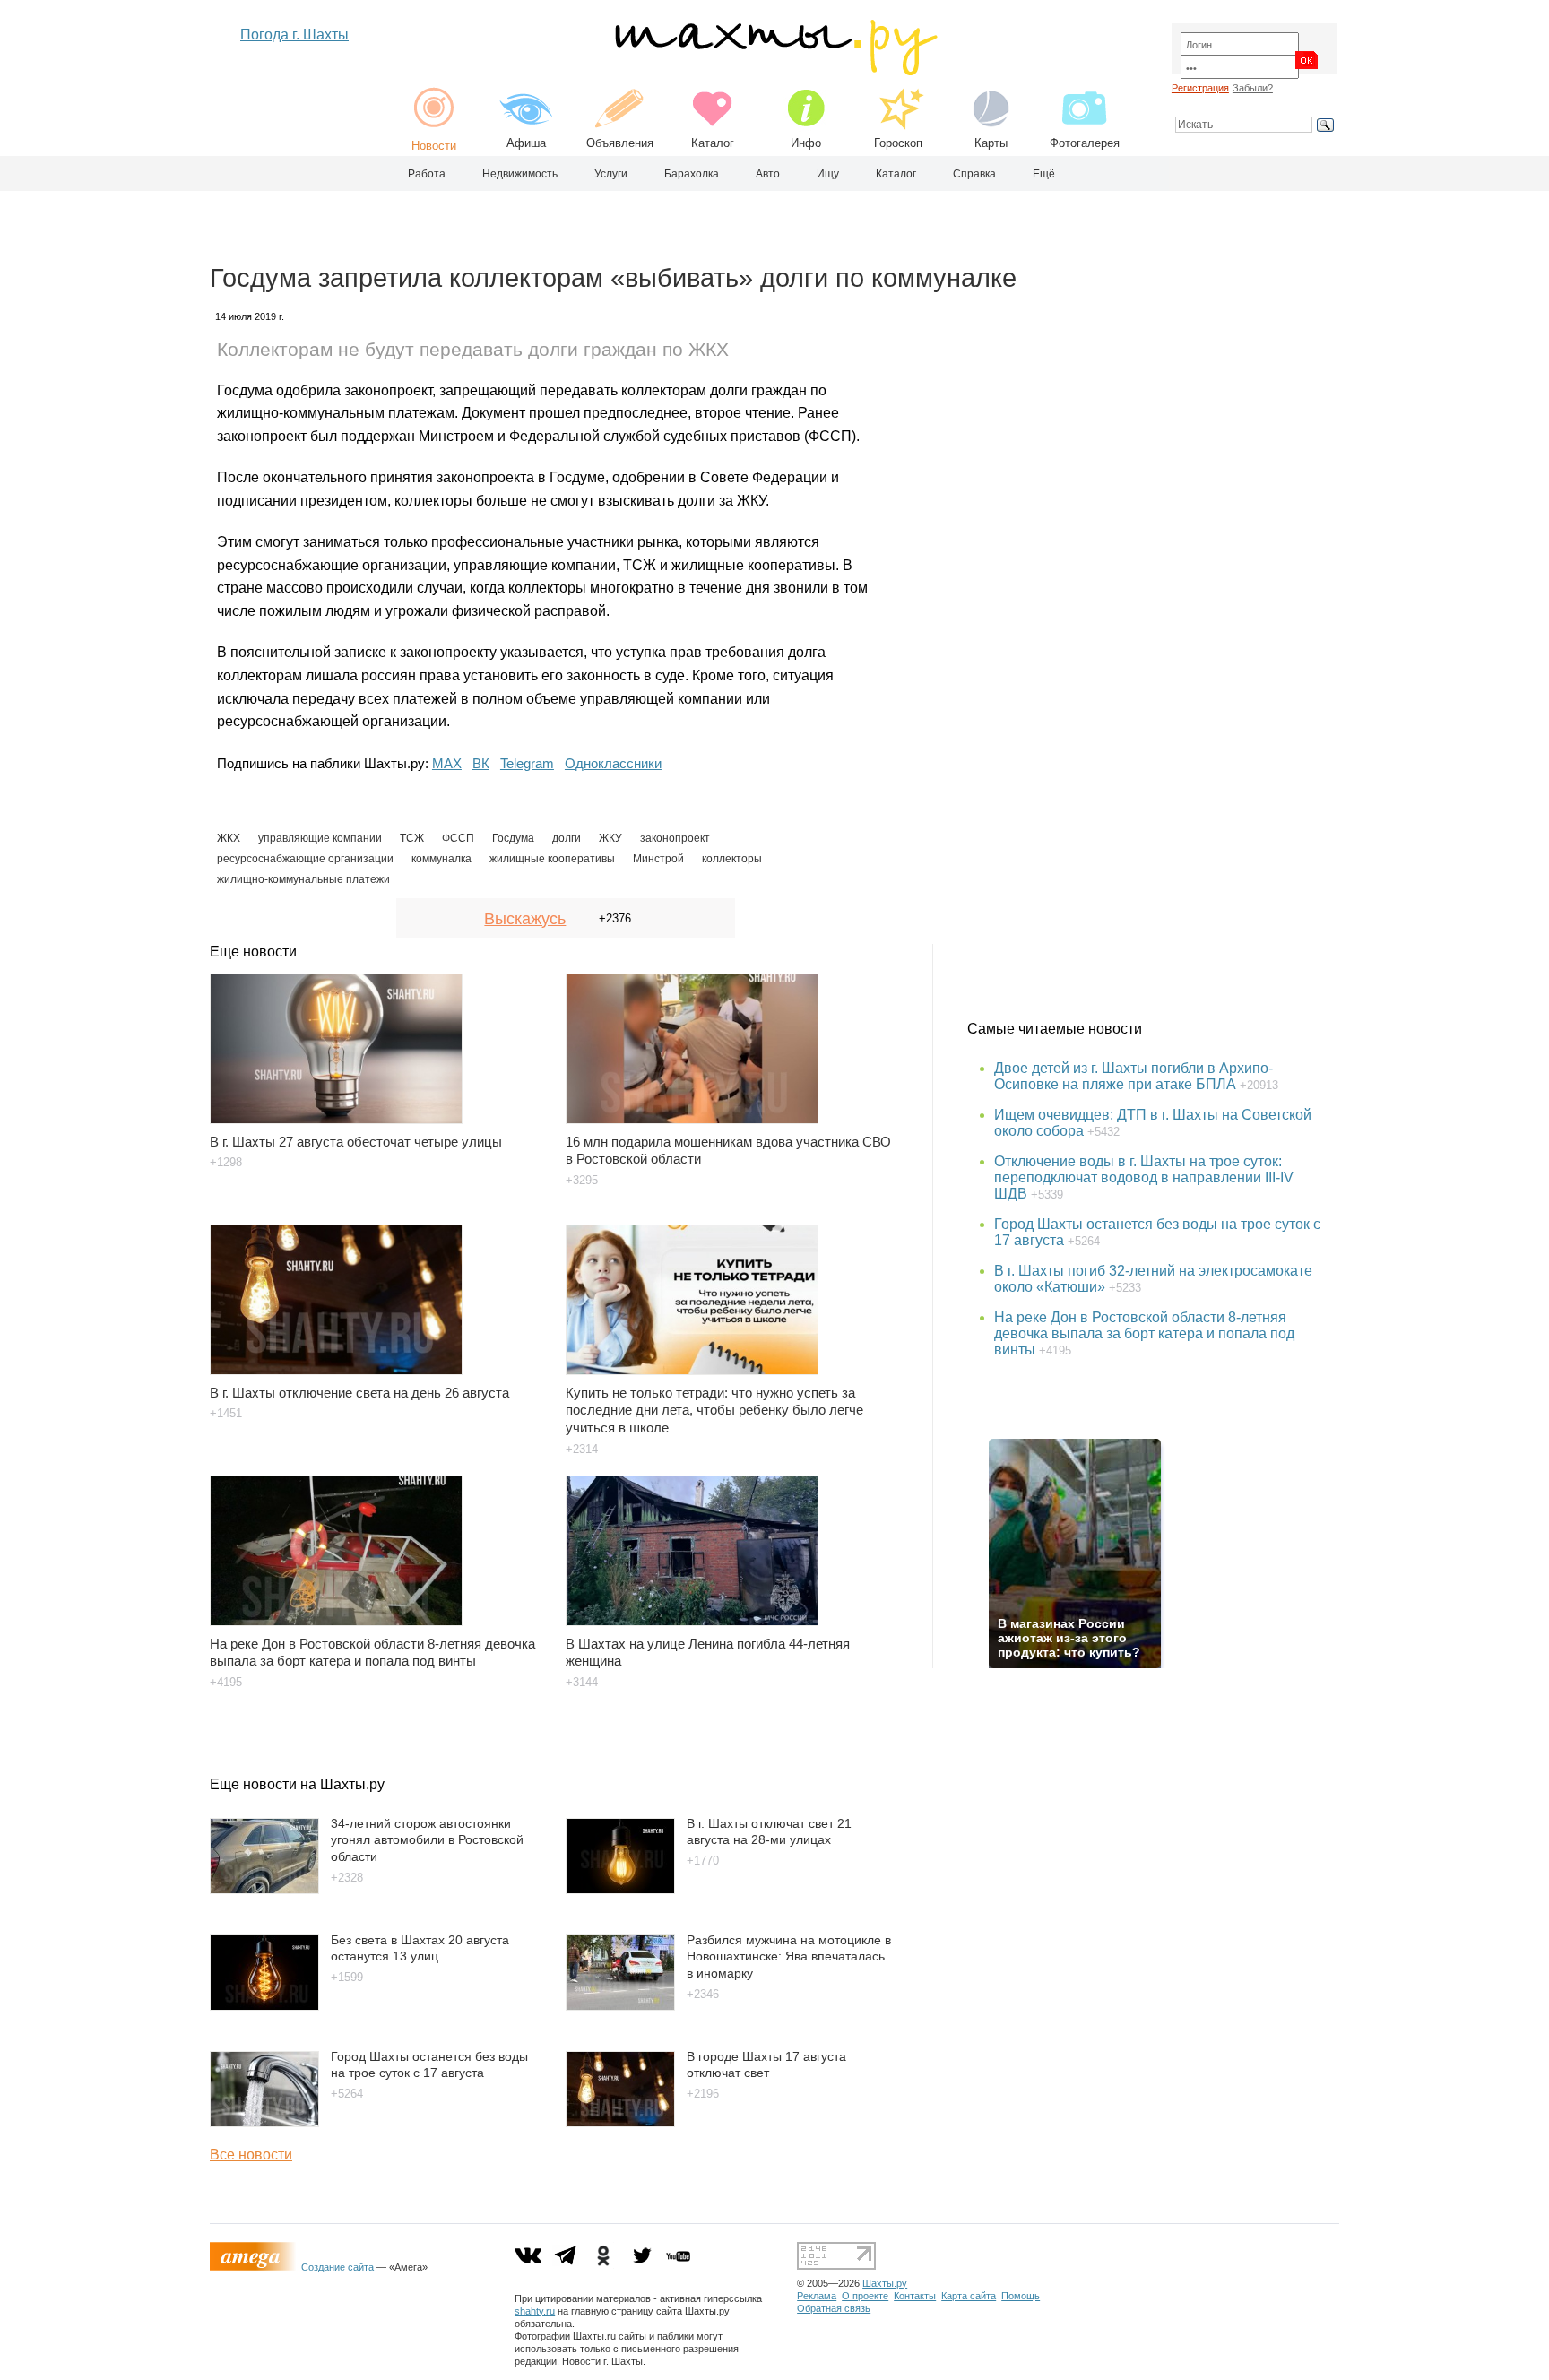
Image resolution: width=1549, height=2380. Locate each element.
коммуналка (441, 859)
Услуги (611, 174)
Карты (991, 143)
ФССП (458, 838)
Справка (974, 174)
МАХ (447, 763)
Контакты (915, 2296)
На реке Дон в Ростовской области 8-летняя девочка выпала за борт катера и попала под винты (1144, 1333)
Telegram (527, 763)
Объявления (620, 143)
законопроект (675, 838)
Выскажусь (525, 919)
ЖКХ (229, 838)
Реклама (817, 2296)
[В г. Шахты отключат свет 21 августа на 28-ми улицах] (620, 1889)
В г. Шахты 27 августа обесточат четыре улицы (356, 1142)
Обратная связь (834, 2308)
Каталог (713, 143)
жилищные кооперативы (552, 859)
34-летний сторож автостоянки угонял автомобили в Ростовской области (427, 1840)
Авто (768, 174)
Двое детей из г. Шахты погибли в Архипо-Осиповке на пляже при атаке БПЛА (1134, 1076)
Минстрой (658, 859)
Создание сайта (337, 2267)
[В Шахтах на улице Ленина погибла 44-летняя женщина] (733, 1542)
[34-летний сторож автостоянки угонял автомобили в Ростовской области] (264, 1889)
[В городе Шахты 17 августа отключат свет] (620, 2122)
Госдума (513, 838)
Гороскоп (898, 143)
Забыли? (1253, 88)
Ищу (828, 174)
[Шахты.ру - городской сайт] (775, 71)
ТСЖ (412, 838)
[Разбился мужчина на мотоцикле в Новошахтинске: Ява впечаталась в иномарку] (620, 2006)
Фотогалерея (1085, 143)
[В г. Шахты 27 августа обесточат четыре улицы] (377, 1040)
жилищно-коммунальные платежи (303, 879)
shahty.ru (535, 2311)
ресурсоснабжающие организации (305, 859)
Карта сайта (969, 2296)
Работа (427, 174)
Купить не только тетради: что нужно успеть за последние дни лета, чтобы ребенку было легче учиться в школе (714, 1411)
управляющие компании (320, 838)
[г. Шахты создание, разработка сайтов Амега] (255, 2267)
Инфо (806, 143)
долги (567, 838)
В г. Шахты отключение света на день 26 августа (359, 1393)
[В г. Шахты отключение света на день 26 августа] (377, 1291)
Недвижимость (520, 174)
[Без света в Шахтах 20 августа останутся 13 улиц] (264, 2006)
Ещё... (1048, 174)
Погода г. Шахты (294, 35)
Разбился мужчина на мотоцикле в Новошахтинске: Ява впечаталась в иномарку (789, 1956)
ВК (481, 763)
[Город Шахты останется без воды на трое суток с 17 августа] (264, 2122)
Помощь (1021, 2296)
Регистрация (1200, 88)
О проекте (865, 2296)
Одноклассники (613, 763)
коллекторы (732, 859)
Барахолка (692, 174)
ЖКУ (610, 838)
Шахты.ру (885, 2283)
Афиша (526, 143)
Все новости (251, 2155)
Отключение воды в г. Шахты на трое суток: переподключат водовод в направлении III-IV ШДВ (1144, 1177)
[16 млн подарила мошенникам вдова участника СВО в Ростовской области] (733, 1040)
